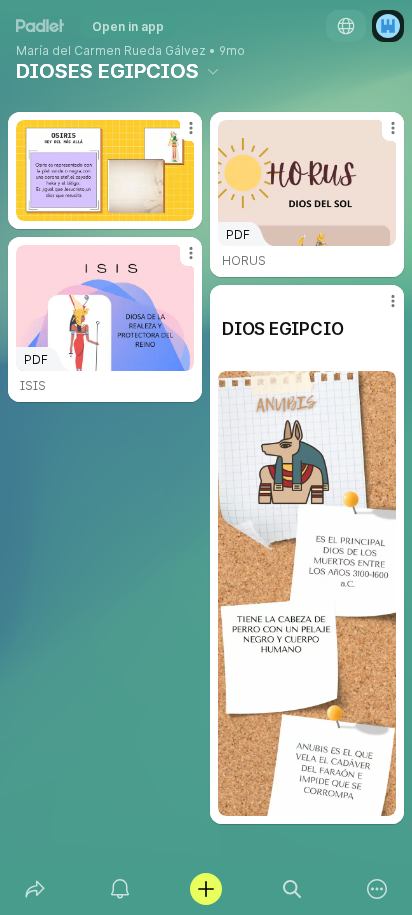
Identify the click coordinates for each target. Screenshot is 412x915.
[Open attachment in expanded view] (105, 170)
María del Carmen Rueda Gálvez (111, 51)
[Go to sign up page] (388, 26)
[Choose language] (346, 26)
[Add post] (206, 889)
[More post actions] (178, 136)
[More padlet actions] (377, 889)
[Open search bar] (292, 889)
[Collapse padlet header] (213, 71)
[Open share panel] (35, 889)
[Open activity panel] (121, 889)
